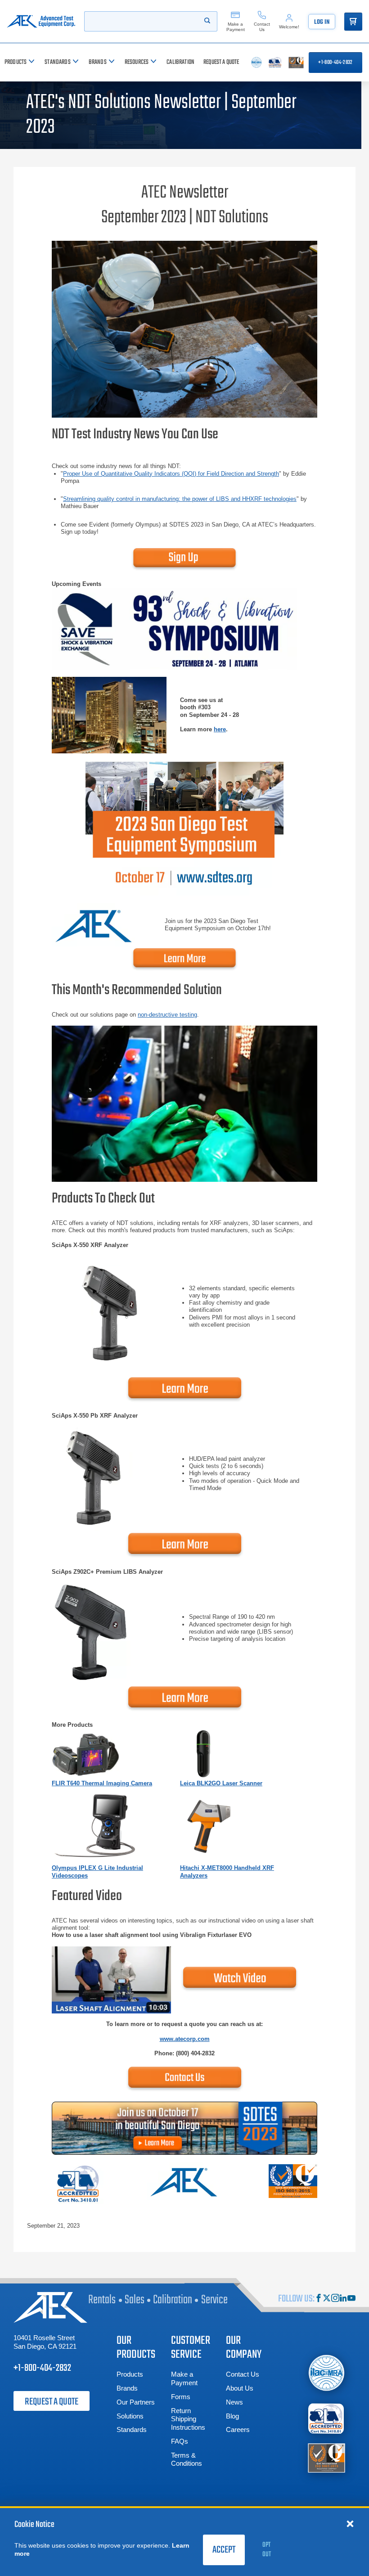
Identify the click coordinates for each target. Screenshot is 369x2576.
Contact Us (243, 2374)
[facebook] (319, 2299)
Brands (127, 2388)
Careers (238, 2430)
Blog (232, 2416)
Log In (322, 22)
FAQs (180, 2441)
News (234, 2402)
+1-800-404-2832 (335, 63)
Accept (224, 2550)
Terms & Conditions (187, 2459)
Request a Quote (52, 2402)
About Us (240, 2388)
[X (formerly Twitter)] (327, 2299)
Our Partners (136, 2402)
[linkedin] (343, 2299)
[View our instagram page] (335, 2299)
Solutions (130, 2416)
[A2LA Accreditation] (326, 2418)
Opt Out (267, 2550)
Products (130, 2374)
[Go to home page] (41, 21)
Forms (181, 2397)
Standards (132, 2430)
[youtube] (351, 2299)
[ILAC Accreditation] (326, 2373)
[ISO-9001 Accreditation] (326, 2457)
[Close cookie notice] (350, 2523)
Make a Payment (184, 2378)
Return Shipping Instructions (188, 2419)
